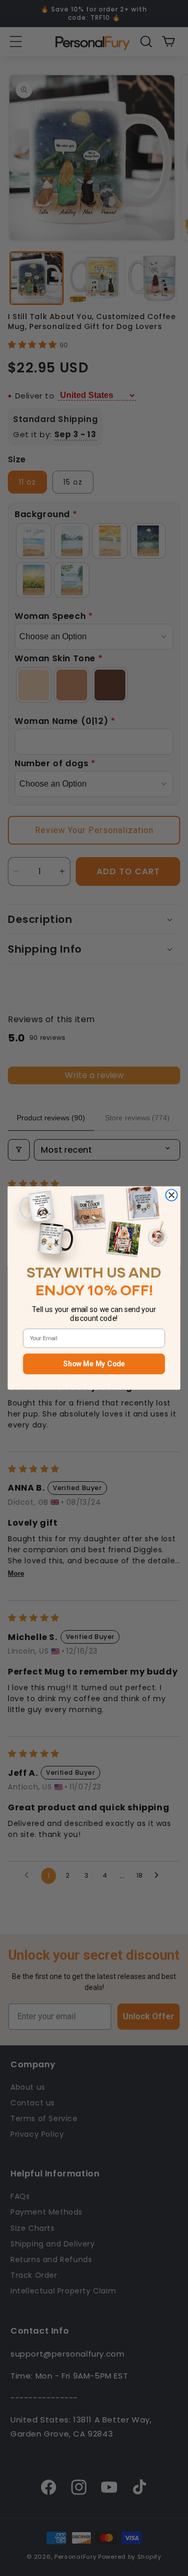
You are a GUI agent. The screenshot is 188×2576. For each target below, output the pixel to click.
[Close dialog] (171, 1195)
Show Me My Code (94, 1364)
